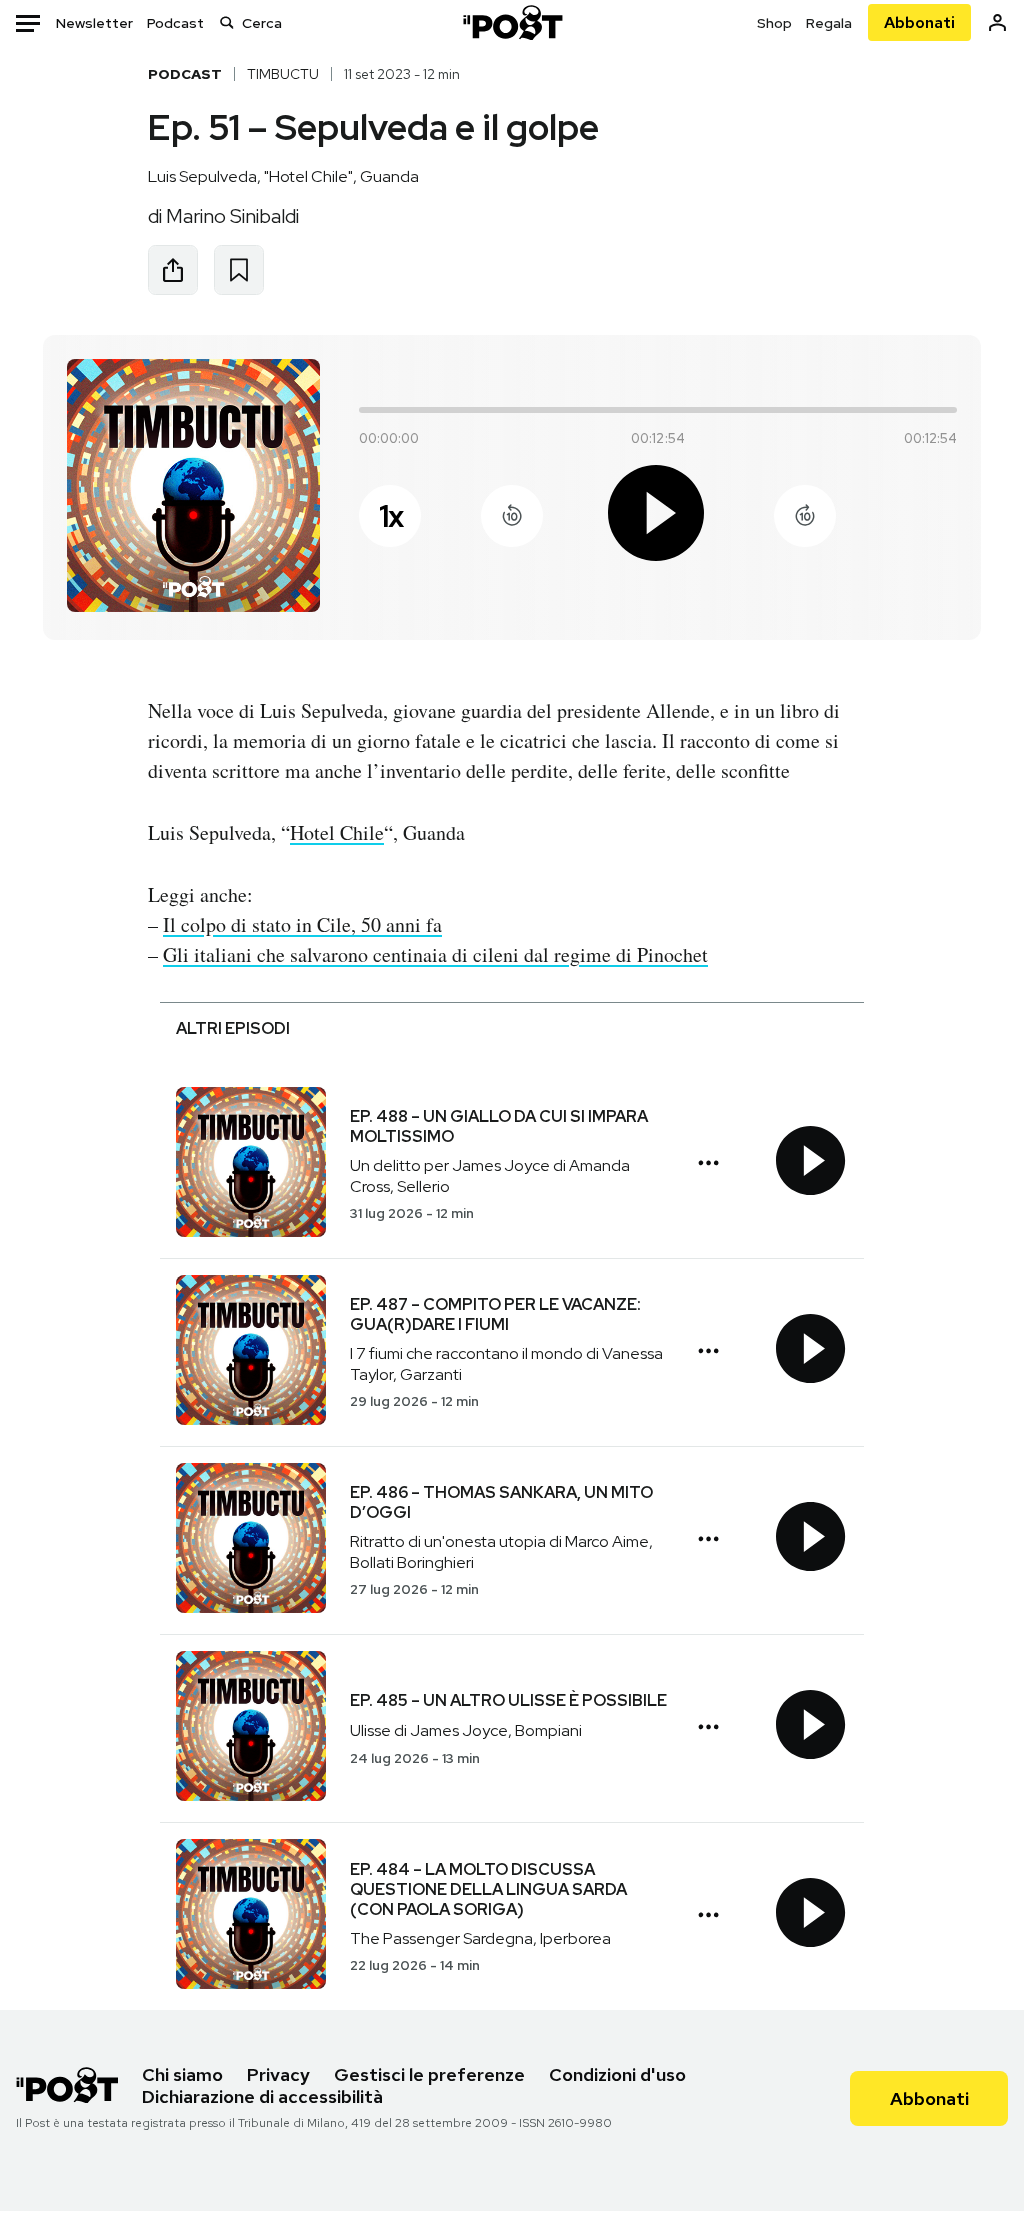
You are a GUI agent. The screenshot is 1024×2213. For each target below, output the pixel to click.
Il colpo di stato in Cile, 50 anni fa (302, 924)
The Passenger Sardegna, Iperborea (480, 1938)
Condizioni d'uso (617, 2074)
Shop (774, 23)
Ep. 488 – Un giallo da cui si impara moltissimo (499, 1126)
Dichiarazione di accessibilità (262, 2096)
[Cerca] (227, 22)
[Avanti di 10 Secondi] (805, 516)
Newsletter (94, 23)
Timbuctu (283, 74)
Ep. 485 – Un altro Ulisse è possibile (508, 1700)
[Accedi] (997, 22)
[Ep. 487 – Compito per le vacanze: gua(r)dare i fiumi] (251, 1352)
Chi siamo (182, 2074)
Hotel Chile (337, 832)
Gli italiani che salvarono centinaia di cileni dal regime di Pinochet (435, 954)
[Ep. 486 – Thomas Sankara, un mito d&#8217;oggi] (251, 1540)
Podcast (175, 23)
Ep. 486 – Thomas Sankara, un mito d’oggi (501, 1502)
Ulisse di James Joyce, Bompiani (466, 1730)
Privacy (278, 2074)
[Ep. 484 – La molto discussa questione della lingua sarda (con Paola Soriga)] (251, 1916)
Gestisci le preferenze (429, 2074)
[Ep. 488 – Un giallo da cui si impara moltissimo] (251, 1164)
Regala (829, 23)
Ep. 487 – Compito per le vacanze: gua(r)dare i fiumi (495, 1314)
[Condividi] (173, 270)
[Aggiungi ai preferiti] (239, 270)
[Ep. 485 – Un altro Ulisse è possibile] (251, 1728)
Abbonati (919, 22)
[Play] (658, 516)
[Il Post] (512, 22)
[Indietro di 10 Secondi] (512, 516)
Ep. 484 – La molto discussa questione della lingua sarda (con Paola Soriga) (488, 1889)
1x (390, 516)
